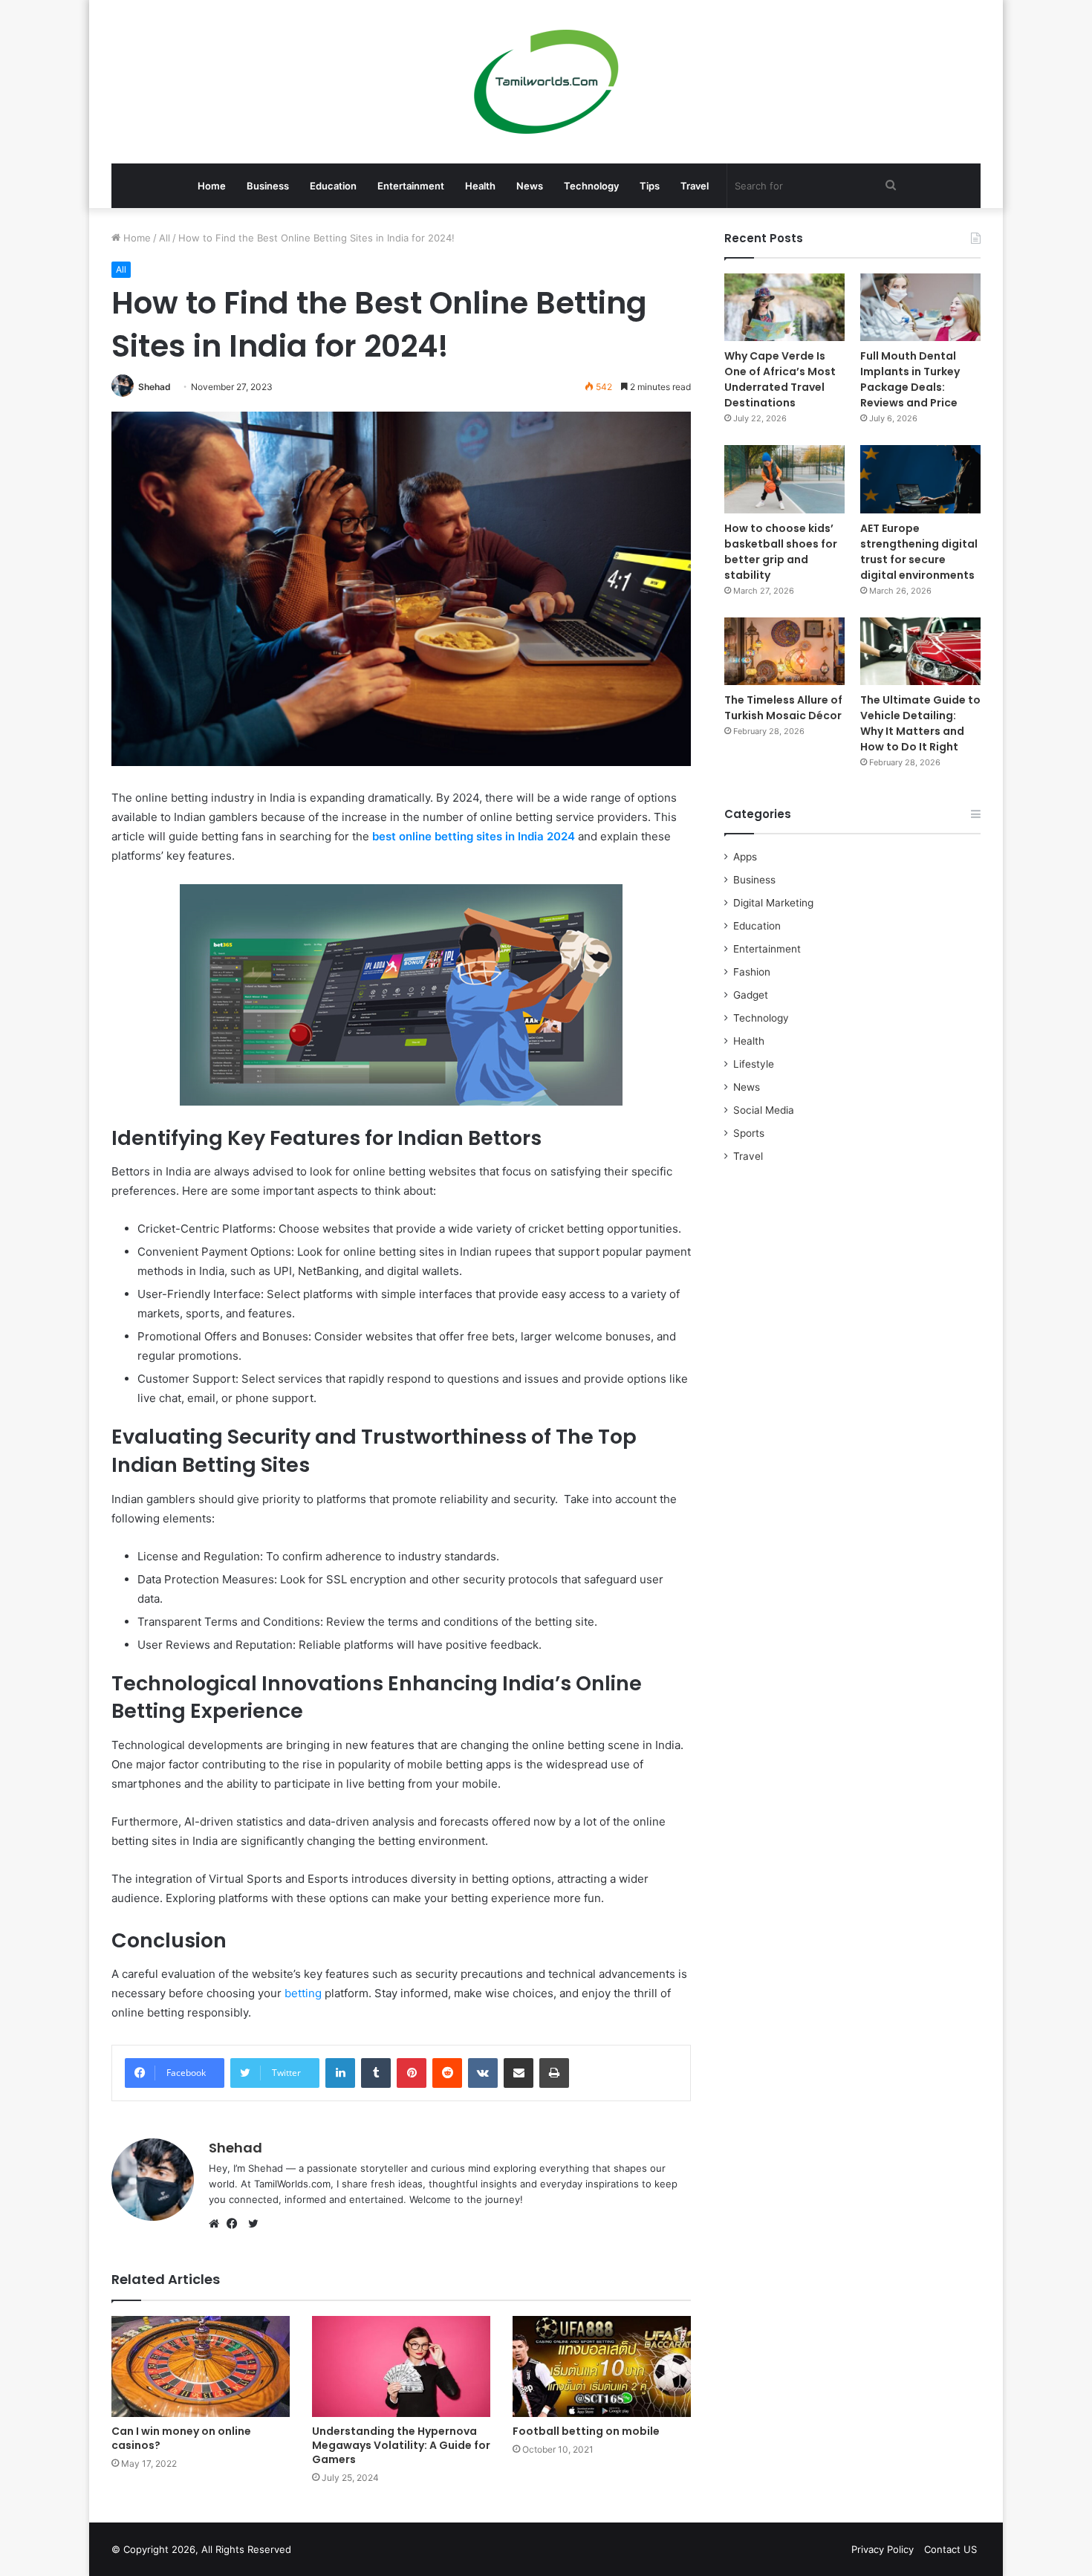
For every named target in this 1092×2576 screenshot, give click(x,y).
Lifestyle (754, 1064)
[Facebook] (235, 2224)
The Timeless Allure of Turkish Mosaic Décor (783, 708)
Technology (591, 186)
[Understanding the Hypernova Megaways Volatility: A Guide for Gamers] (401, 2366)
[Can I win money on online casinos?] (201, 2366)
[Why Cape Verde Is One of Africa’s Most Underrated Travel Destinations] (784, 307)
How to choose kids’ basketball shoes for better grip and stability (781, 552)
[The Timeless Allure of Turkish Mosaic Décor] (784, 651)
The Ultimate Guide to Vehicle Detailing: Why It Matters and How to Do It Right (920, 723)
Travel (695, 186)
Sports (749, 1133)
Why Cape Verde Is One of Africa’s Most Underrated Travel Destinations (780, 379)
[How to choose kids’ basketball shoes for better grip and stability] (784, 479)
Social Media (764, 1110)
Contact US (950, 2549)
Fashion (752, 972)
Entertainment (411, 186)
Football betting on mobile (586, 2431)
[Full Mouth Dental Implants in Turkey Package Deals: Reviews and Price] (920, 307)
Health (480, 186)
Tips (650, 186)
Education (333, 186)
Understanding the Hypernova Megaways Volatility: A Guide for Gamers (401, 2445)
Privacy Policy (883, 2549)
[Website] (218, 2224)
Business (268, 186)
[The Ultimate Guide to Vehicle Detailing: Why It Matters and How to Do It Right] (920, 651)
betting (303, 1993)
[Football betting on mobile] (602, 2366)
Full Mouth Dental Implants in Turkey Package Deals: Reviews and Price (910, 379)
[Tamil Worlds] (546, 82)
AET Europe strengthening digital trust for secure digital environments (919, 552)
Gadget (751, 995)
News (530, 186)
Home (212, 186)
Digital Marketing (773, 903)
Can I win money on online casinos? (181, 2438)
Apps (745, 857)
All (165, 238)
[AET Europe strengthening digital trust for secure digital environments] (920, 479)
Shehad (155, 387)
